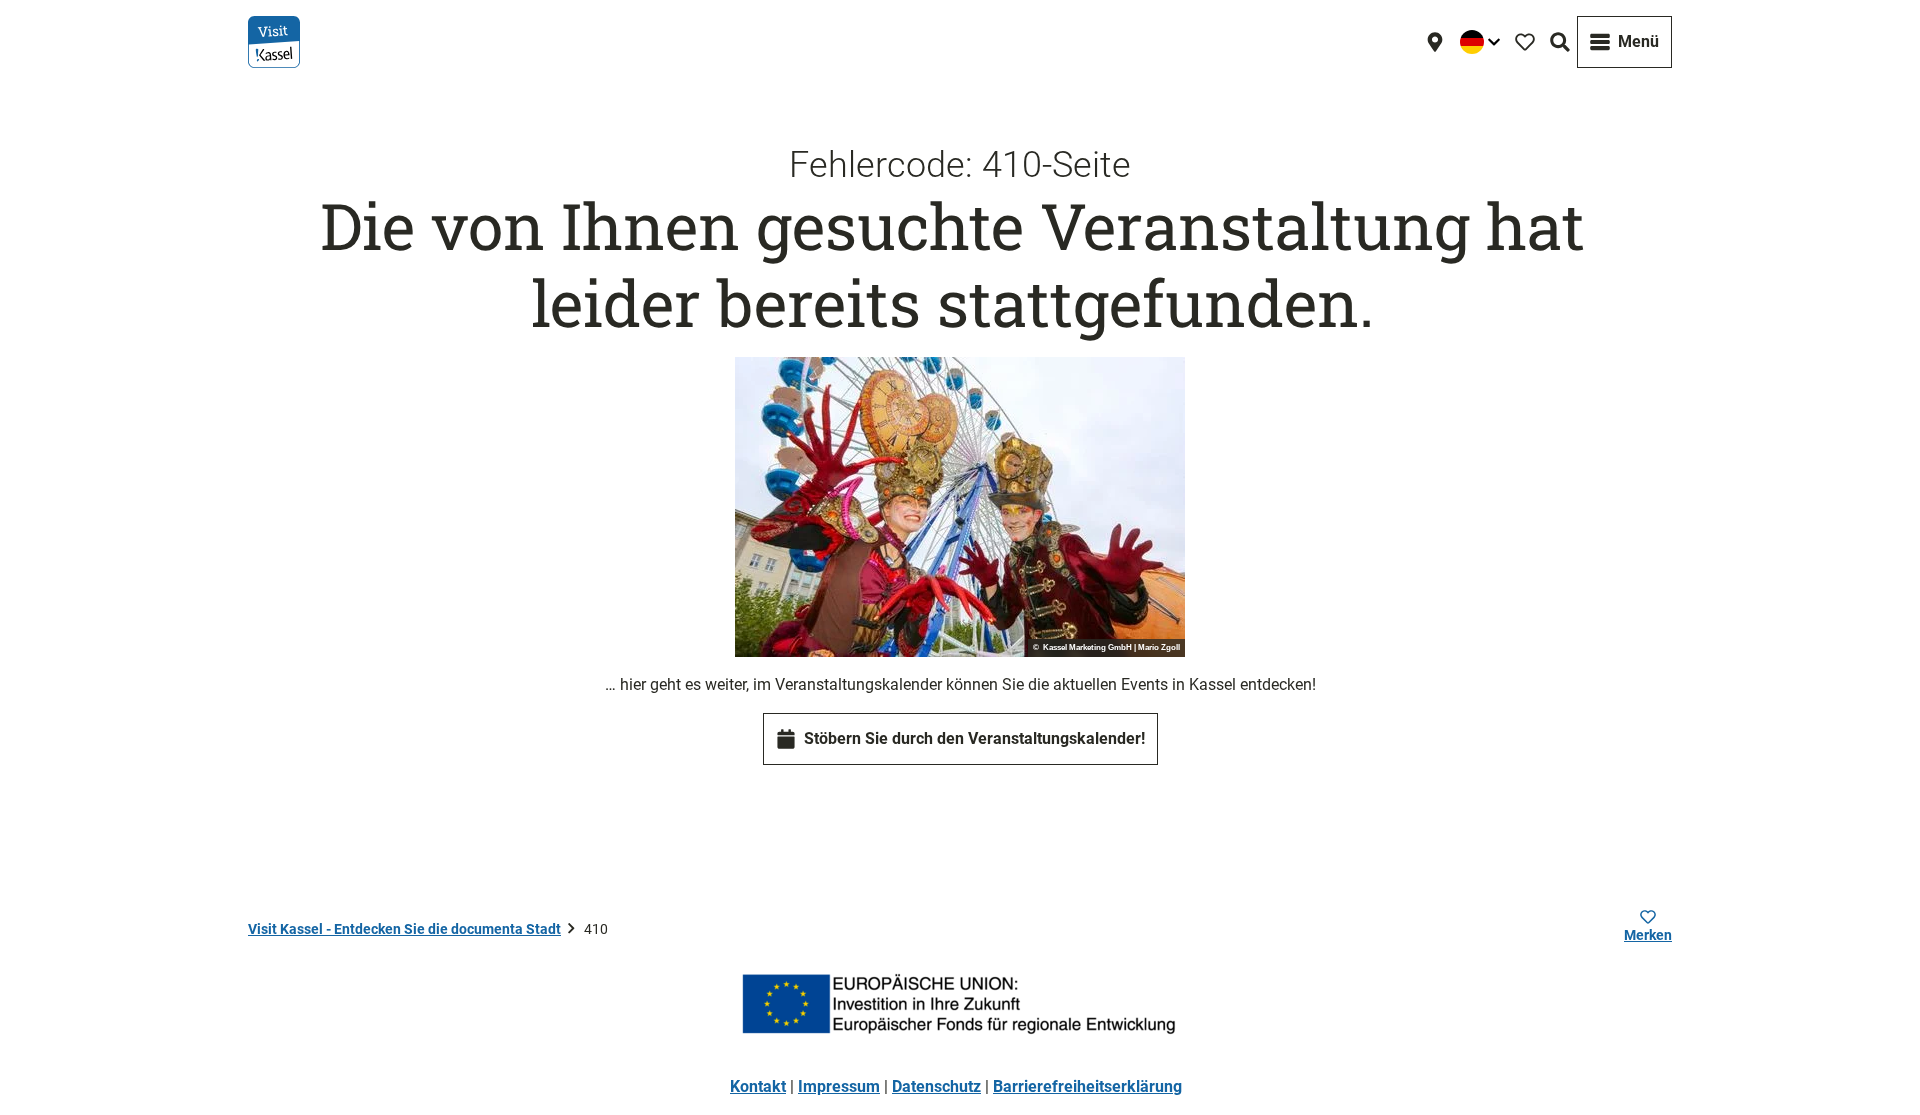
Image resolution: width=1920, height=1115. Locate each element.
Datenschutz (936, 1086)
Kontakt (758, 1086)
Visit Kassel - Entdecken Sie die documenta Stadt (404, 929)
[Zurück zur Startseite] (274, 42)
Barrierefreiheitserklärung (1087, 1086)
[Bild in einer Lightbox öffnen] (960, 507)
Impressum (839, 1086)
